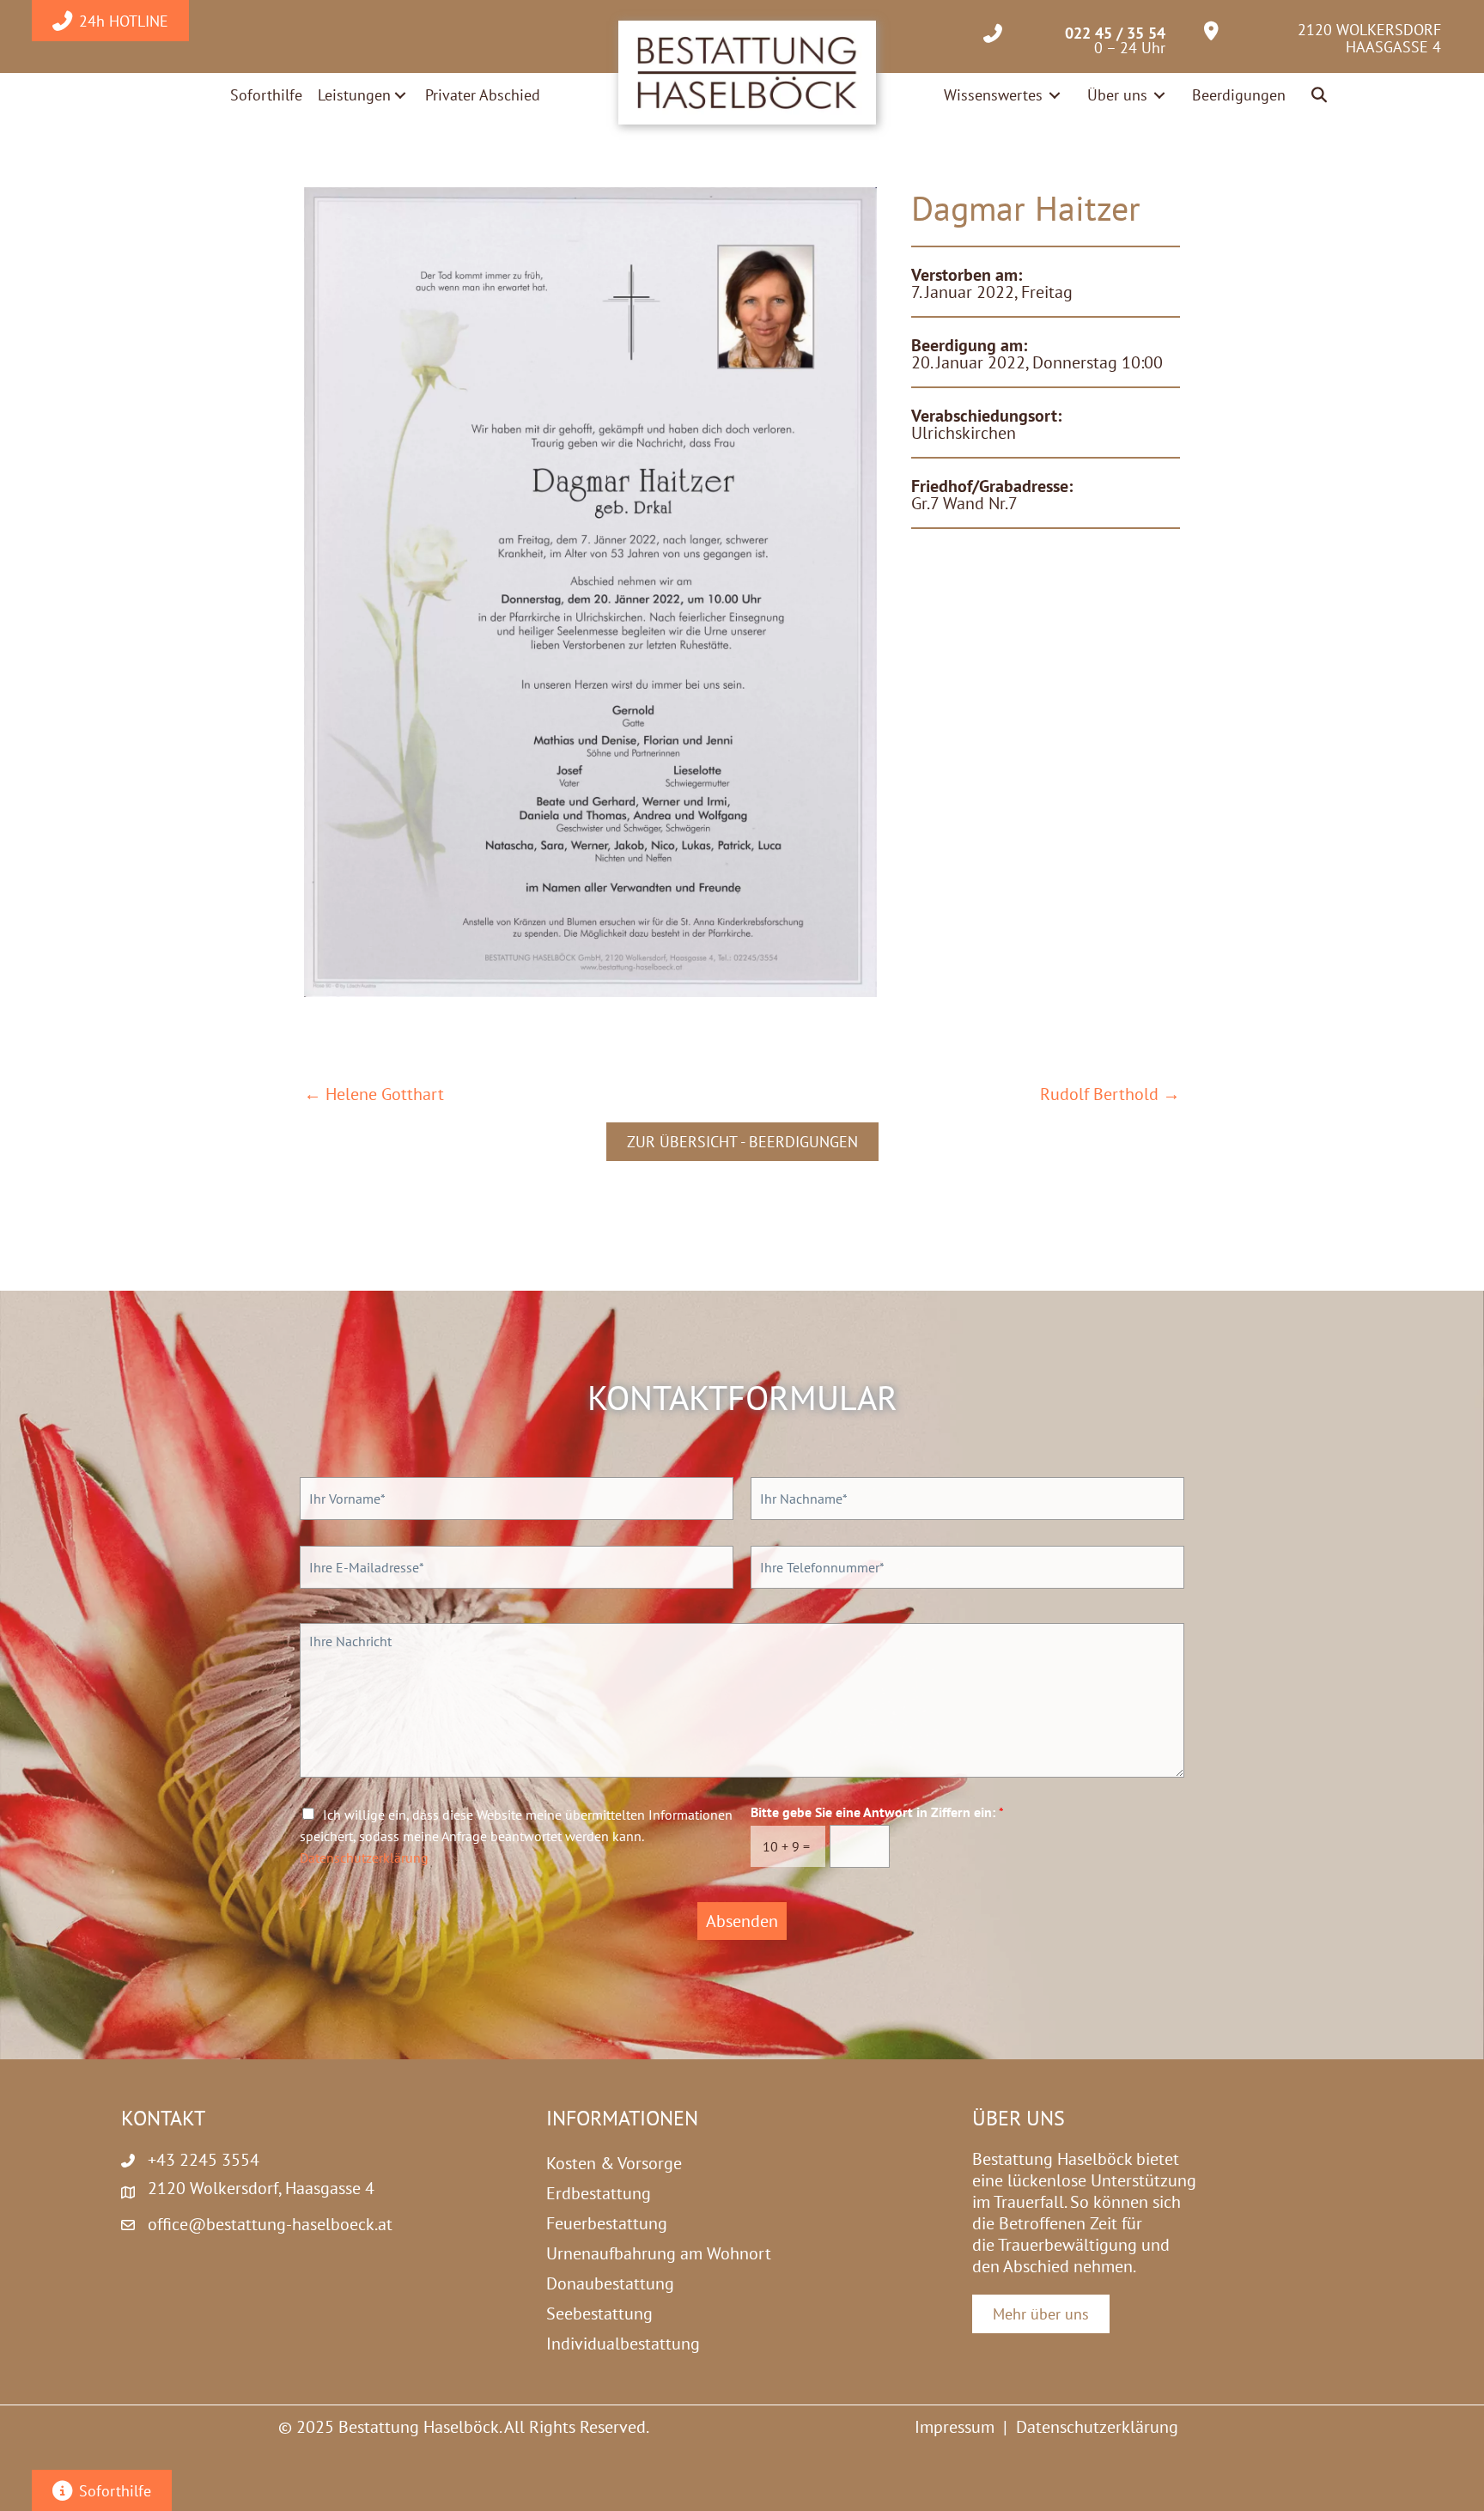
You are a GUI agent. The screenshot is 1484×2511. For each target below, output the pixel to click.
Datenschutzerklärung (364, 1857)
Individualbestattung (623, 2344)
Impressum (955, 2427)
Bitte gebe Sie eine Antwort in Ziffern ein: (877, 1812)
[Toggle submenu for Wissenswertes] (1055, 95)
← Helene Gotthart (374, 1094)
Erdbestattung (599, 2193)
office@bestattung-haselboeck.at (270, 2224)
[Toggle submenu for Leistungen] (400, 95)
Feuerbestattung (607, 2223)
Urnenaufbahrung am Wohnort (659, 2253)
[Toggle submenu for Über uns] (1159, 95)
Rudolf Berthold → (1110, 1094)
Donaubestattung (610, 2283)
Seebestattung (599, 2313)
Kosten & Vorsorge (614, 2163)
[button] (1320, 96)
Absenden (742, 1921)
